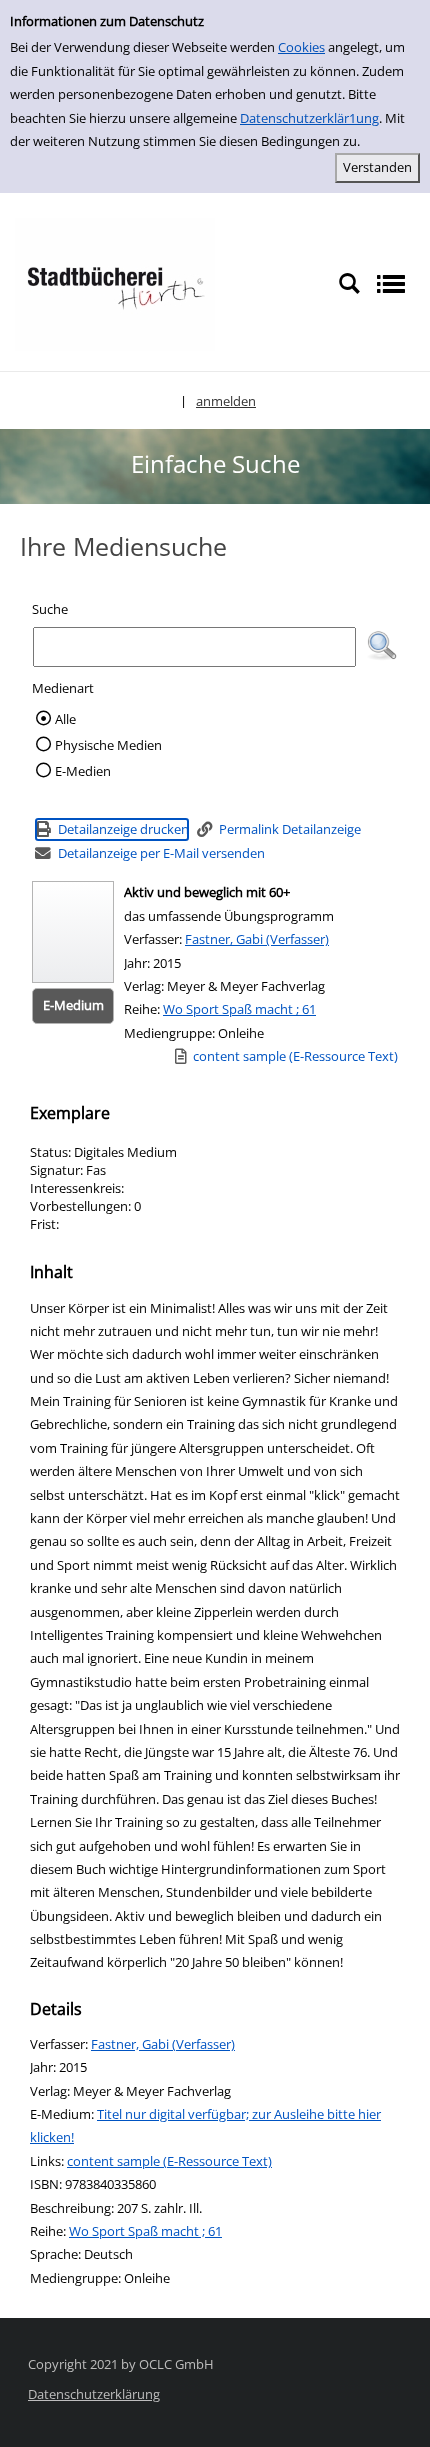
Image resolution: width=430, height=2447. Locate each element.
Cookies (301, 47)
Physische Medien (108, 745)
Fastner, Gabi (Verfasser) (257, 939)
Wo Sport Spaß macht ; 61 (239, 1009)
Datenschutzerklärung (94, 2394)
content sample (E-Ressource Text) (169, 2161)
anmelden (226, 401)
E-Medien (83, 771)
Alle (65, 719)
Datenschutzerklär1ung (309, 118)
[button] (382, 646)
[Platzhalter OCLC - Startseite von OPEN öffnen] (115, 283)
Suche (50, 609)
